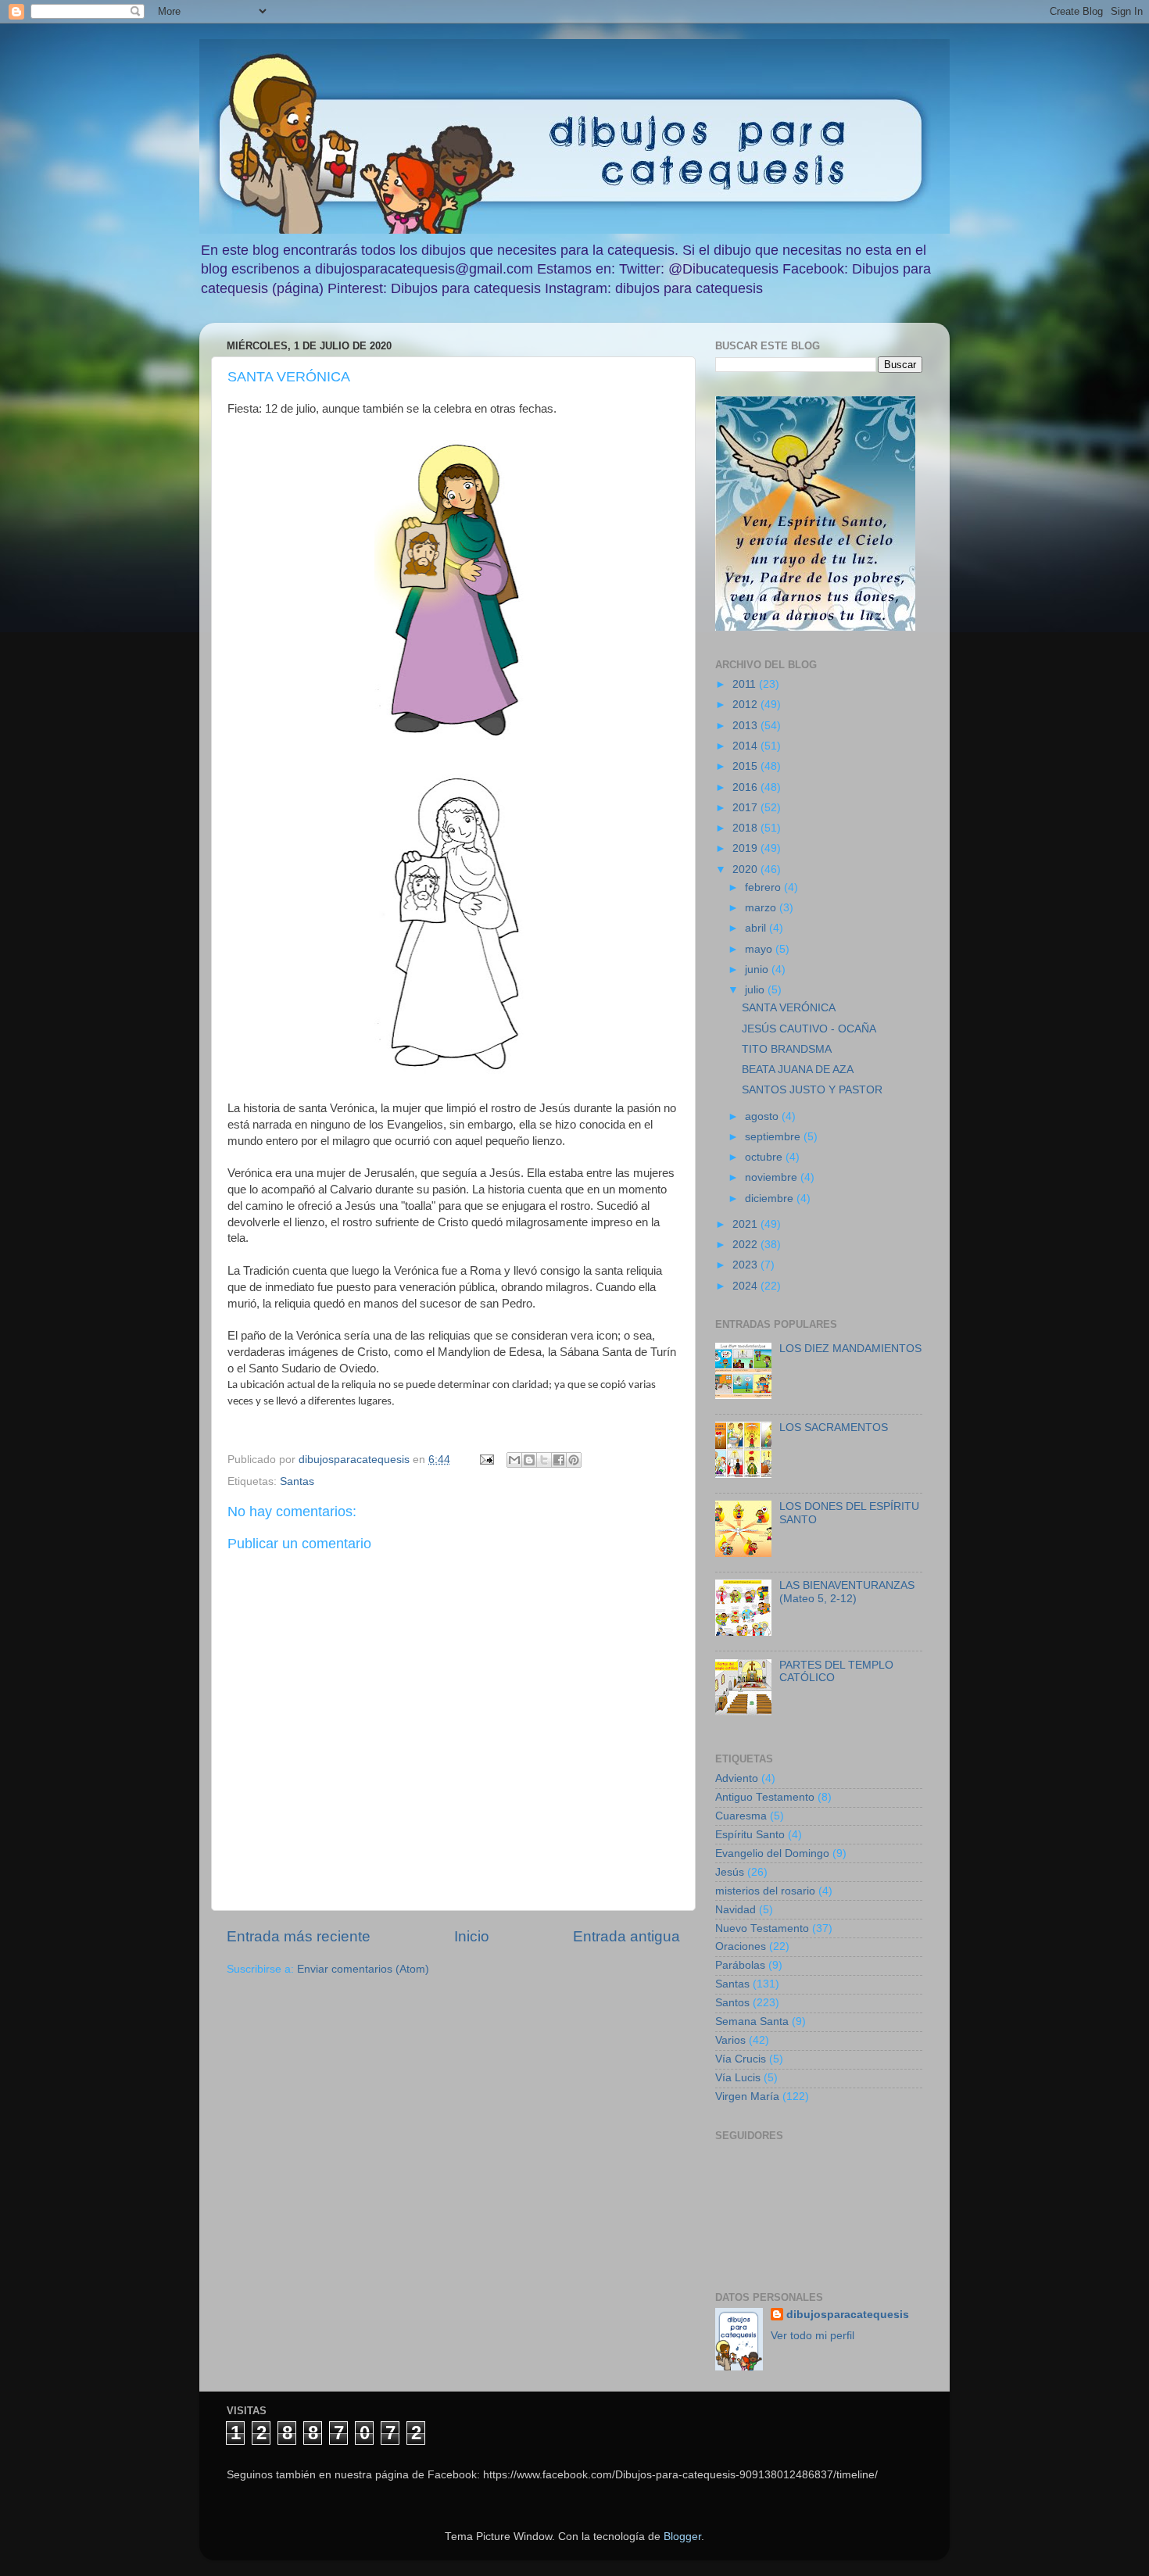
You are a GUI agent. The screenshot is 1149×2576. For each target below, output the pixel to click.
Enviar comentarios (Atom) (363, 1969)
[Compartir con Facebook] (559, 1460)
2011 (746, 684)
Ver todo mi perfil (813, 2336)
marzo (762, 908)
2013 (746, 726)
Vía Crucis (741, 2059)
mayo (760, 949)
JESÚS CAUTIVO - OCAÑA (809, 1029)
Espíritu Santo (750, 1835)
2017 (746, 808)
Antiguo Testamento (765, 1797)
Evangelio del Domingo (772, 1853)
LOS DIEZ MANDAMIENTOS (850, 1349)
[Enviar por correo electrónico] (514, 1460)
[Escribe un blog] (529, 1460)
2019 (746, 848)
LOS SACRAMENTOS (834, 1428)
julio (756, 990)
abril (757, 928)
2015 (746, 766)
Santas (297, 1481)
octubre (765, 1157)
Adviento (737, 1778)
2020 (746, 869)
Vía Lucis (738, 2078)
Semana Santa (752, 2021)
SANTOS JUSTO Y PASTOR (812, 1090)
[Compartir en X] (544, 1460)
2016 (746, 787)
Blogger (682, 2537)
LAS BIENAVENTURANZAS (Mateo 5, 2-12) (847, 1592)
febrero (764, 887)
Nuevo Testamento (762, 1928)
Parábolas (740, 1965)
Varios (730, 2040)
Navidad (736, 1910)
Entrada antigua (626, 1936)
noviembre (773, 1177)
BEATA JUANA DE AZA (798, 1070)
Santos (732, 2003)
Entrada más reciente (299, 1936)
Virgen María (747, 2097)
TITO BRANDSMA (787, 1049)
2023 (746, 1265)
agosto (763, 1116)
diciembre (771, 1199)
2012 (746, 705)
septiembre (774, 1137)
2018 (746, 828)
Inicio (472, 1936)
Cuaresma (741, 1816)
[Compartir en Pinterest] (574, 1460)
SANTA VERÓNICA (789, 1008)
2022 (746, 1245)
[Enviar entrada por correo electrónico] (486, 1460)
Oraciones (741, 1946)
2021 (746, 1224)
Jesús (730, 1872)
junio (758, 970)
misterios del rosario (765, 1891)
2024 (746, 1286)
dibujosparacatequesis (848, 2315)
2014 (746, 746)
